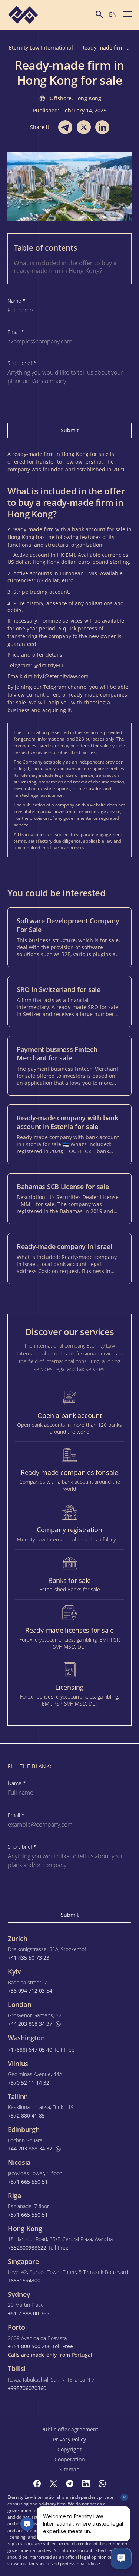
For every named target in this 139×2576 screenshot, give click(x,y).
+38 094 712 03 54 (30, 1991)
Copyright (69, 2449)
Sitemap (69, 2469)
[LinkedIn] (86, 2484)
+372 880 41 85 (26, 2116)
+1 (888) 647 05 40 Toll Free (41, 2050)
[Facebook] (37, 2484)
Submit (70, 430)
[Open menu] (127, 14)
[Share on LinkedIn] (102, 127)
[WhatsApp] (102, 2484)
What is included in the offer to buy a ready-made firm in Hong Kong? (65, 267)
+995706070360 (27, 2388)
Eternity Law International (41, 48)
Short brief (22, 363)
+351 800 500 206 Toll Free (40, 2346)
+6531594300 (24, 2281)
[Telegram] (70, 2484)
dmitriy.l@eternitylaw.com (56, 676)
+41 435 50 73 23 (29, 1958)
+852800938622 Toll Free (38, 2248)
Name (16, 301)
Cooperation (70, 2459)
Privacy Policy (69, 2439)
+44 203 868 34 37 (30, 2024)
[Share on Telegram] (65, 127)
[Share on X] (84, 127)
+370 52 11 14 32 (29, 2083)
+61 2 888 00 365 (29, 2313)
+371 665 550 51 (28, 2182)
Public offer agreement (70, 2429)
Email (16, 332)
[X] (53, 2484)
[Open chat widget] (121, 2558)
